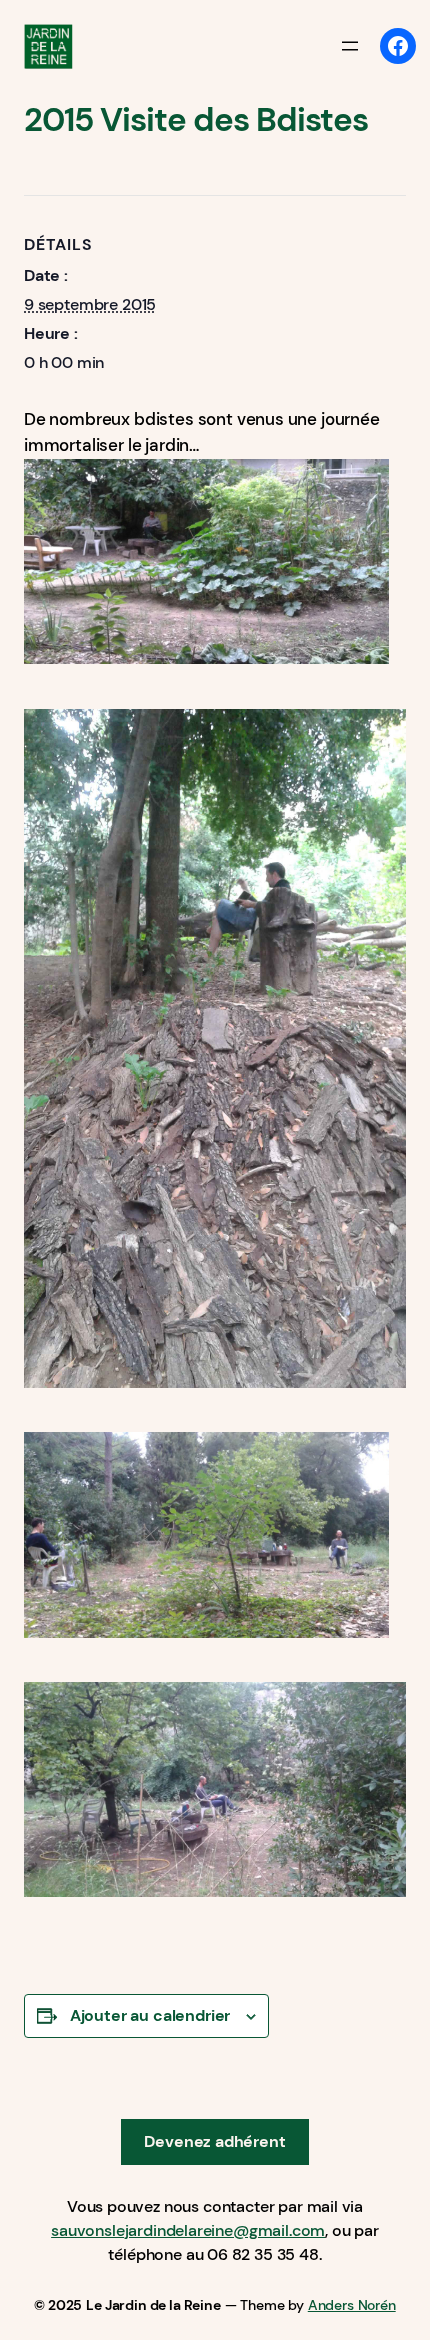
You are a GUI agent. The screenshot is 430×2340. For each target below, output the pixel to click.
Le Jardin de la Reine (153, 2305)
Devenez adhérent (214, 2141)
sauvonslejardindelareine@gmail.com (188, 2230)
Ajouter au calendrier (150, 2015)
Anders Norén (352, 2305)
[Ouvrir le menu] (350, 46)
